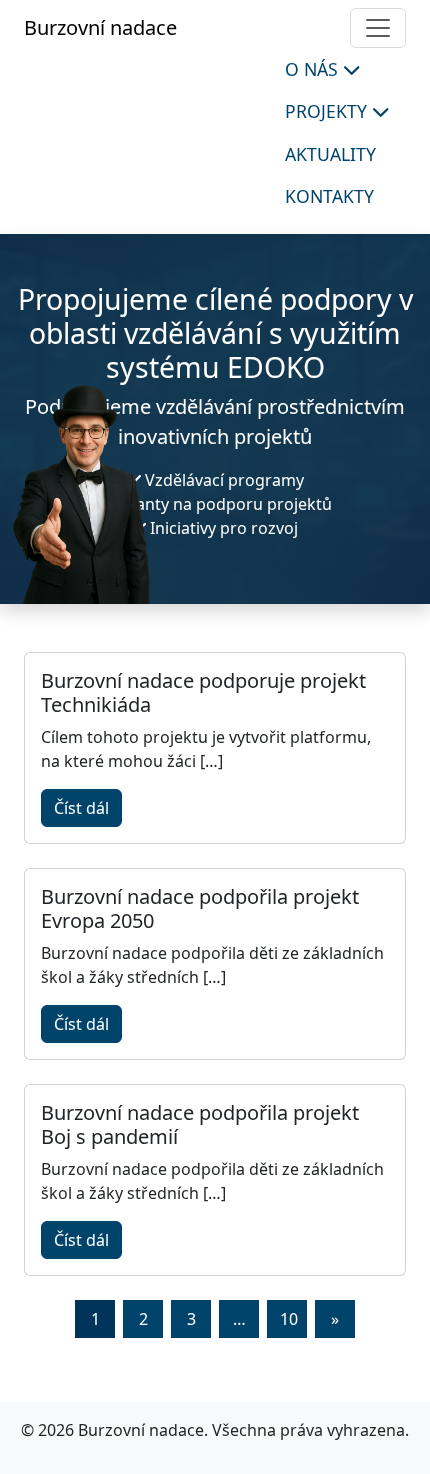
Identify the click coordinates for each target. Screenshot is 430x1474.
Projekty (328, 111)
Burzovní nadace (100, 27)
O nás (314, 69)
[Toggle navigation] (378, 28)
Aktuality (330, 154)
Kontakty (329, 196)
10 (289, 1319)
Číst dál (81, 808)
